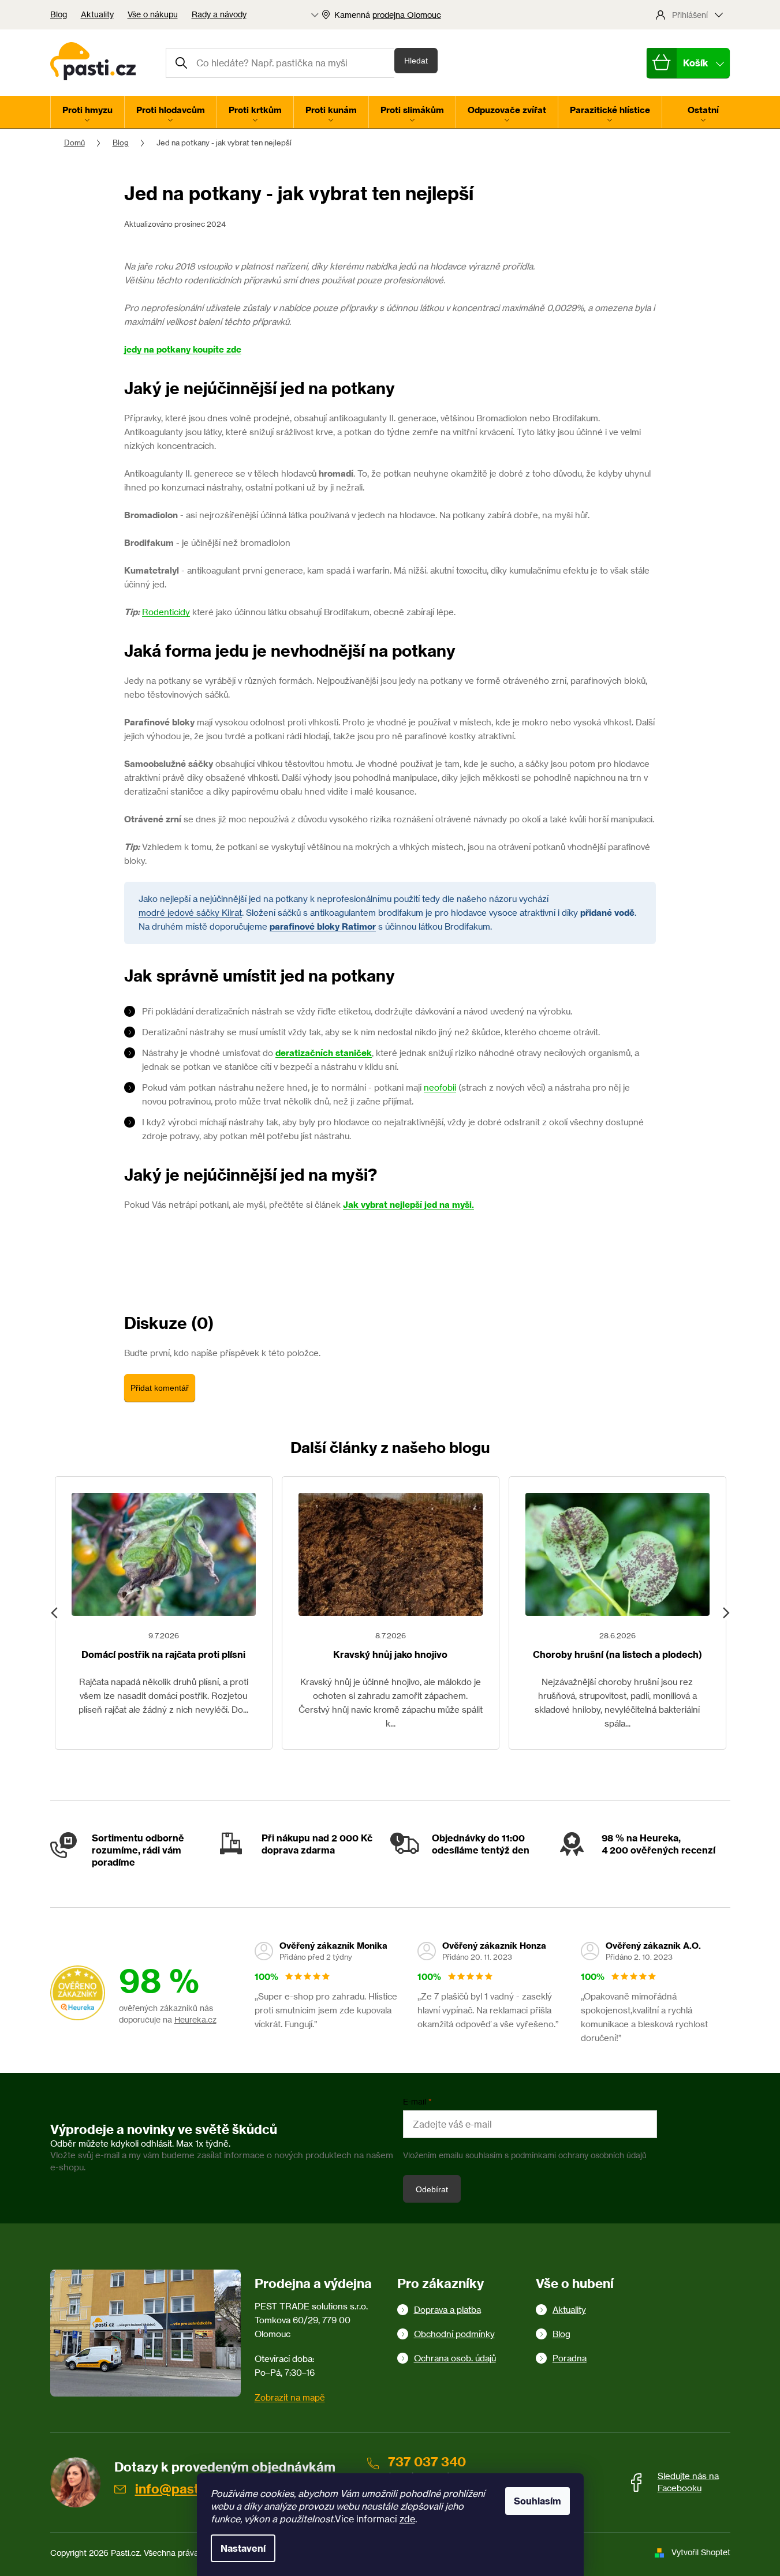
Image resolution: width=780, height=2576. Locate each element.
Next (726, 1613)
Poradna (570, 2358)
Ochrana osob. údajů (455, 2358)
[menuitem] (87, 112)
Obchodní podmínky (454, 2334)
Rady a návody (219, 14)
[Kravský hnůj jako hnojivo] (391, 1554)
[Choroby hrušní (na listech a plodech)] (617, 1554)
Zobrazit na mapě (290, 2397)
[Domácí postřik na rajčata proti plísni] (164, 1554)
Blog (59, 14)
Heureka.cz (195, 2019)
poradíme (113, 1862)
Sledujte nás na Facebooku (688, 2482)
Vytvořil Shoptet (701, 2552)
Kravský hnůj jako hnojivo (390, 1654)
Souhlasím (538, 2501)
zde (407, 2519)
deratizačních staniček (324, 1053)
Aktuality (97, 14)
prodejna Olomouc (407, 15)
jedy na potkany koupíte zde (183, 349)
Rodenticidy (166, 612)
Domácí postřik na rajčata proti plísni (163, 1654)
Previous (55, 1613)
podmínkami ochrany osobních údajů (579, 2155)
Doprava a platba (447, 2310)
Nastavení (243, 2548)
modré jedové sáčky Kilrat (190, 913)
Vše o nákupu (153, 14)
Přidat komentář (160, 1388)
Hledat (416, 61)
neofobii (440, 1087)
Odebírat (432, 2189)
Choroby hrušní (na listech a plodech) (617, 1654)
